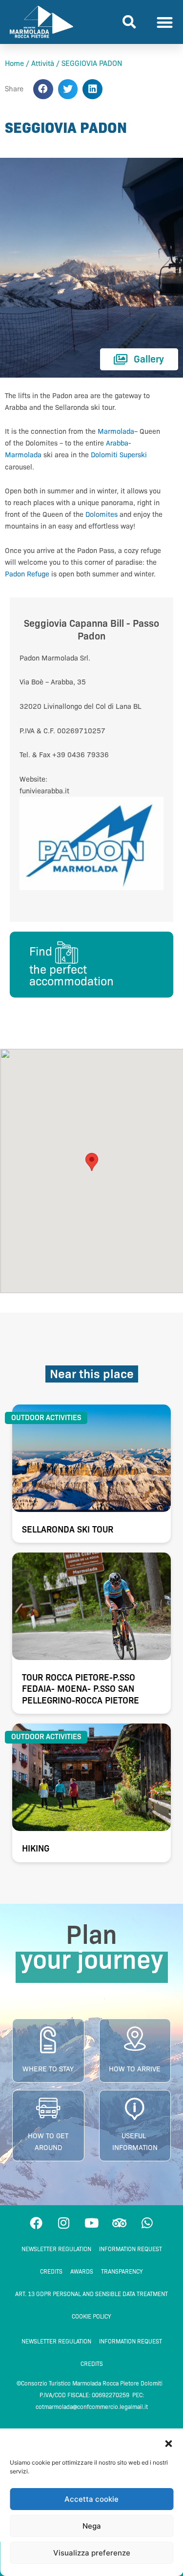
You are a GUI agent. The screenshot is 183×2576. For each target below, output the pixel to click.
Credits (51, 2271)
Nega (92, 2526)
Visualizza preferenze (92, 2553)
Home (14, 64)
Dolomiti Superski (119, 455)
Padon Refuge (27, 574)
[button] (168, 2444)
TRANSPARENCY (122, 2271)
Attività (43, 64)
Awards (82, 2271)
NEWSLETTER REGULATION (56, 2249)
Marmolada (116, 431)
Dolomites (102, 514)
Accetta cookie (91, 2499)
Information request (131, 2249)
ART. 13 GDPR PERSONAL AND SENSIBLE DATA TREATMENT (91, 2294)
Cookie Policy (91, 2316)
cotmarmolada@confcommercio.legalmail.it (92, 2407)
